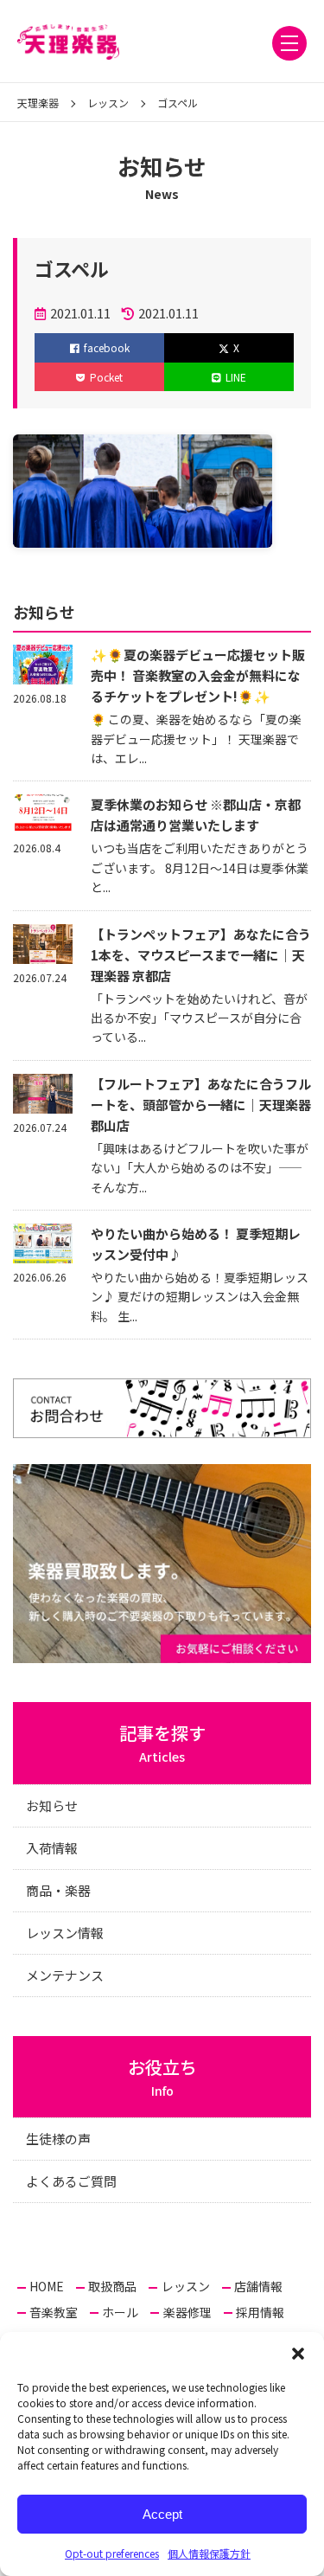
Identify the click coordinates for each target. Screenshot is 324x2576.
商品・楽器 (58, 1890)
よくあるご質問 (71, 2181)
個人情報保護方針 (209, 2553)
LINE (236, 377)
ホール (120, 2312)
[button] (298, 2354)
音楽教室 (54, 2312)
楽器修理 (187, 2312)
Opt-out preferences (112, 2553)
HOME (47, 2286)
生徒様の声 (58, 2139)
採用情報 (260, 2312)
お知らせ (52, 1805)
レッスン (186, 2286)
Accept (162, 2514)
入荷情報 (52, 1848)
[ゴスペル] (143, 535)
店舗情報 (258, 2286)
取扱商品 (112, 2286)
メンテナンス (65, 1975)
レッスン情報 (65, 1933)
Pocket (106, 377)
